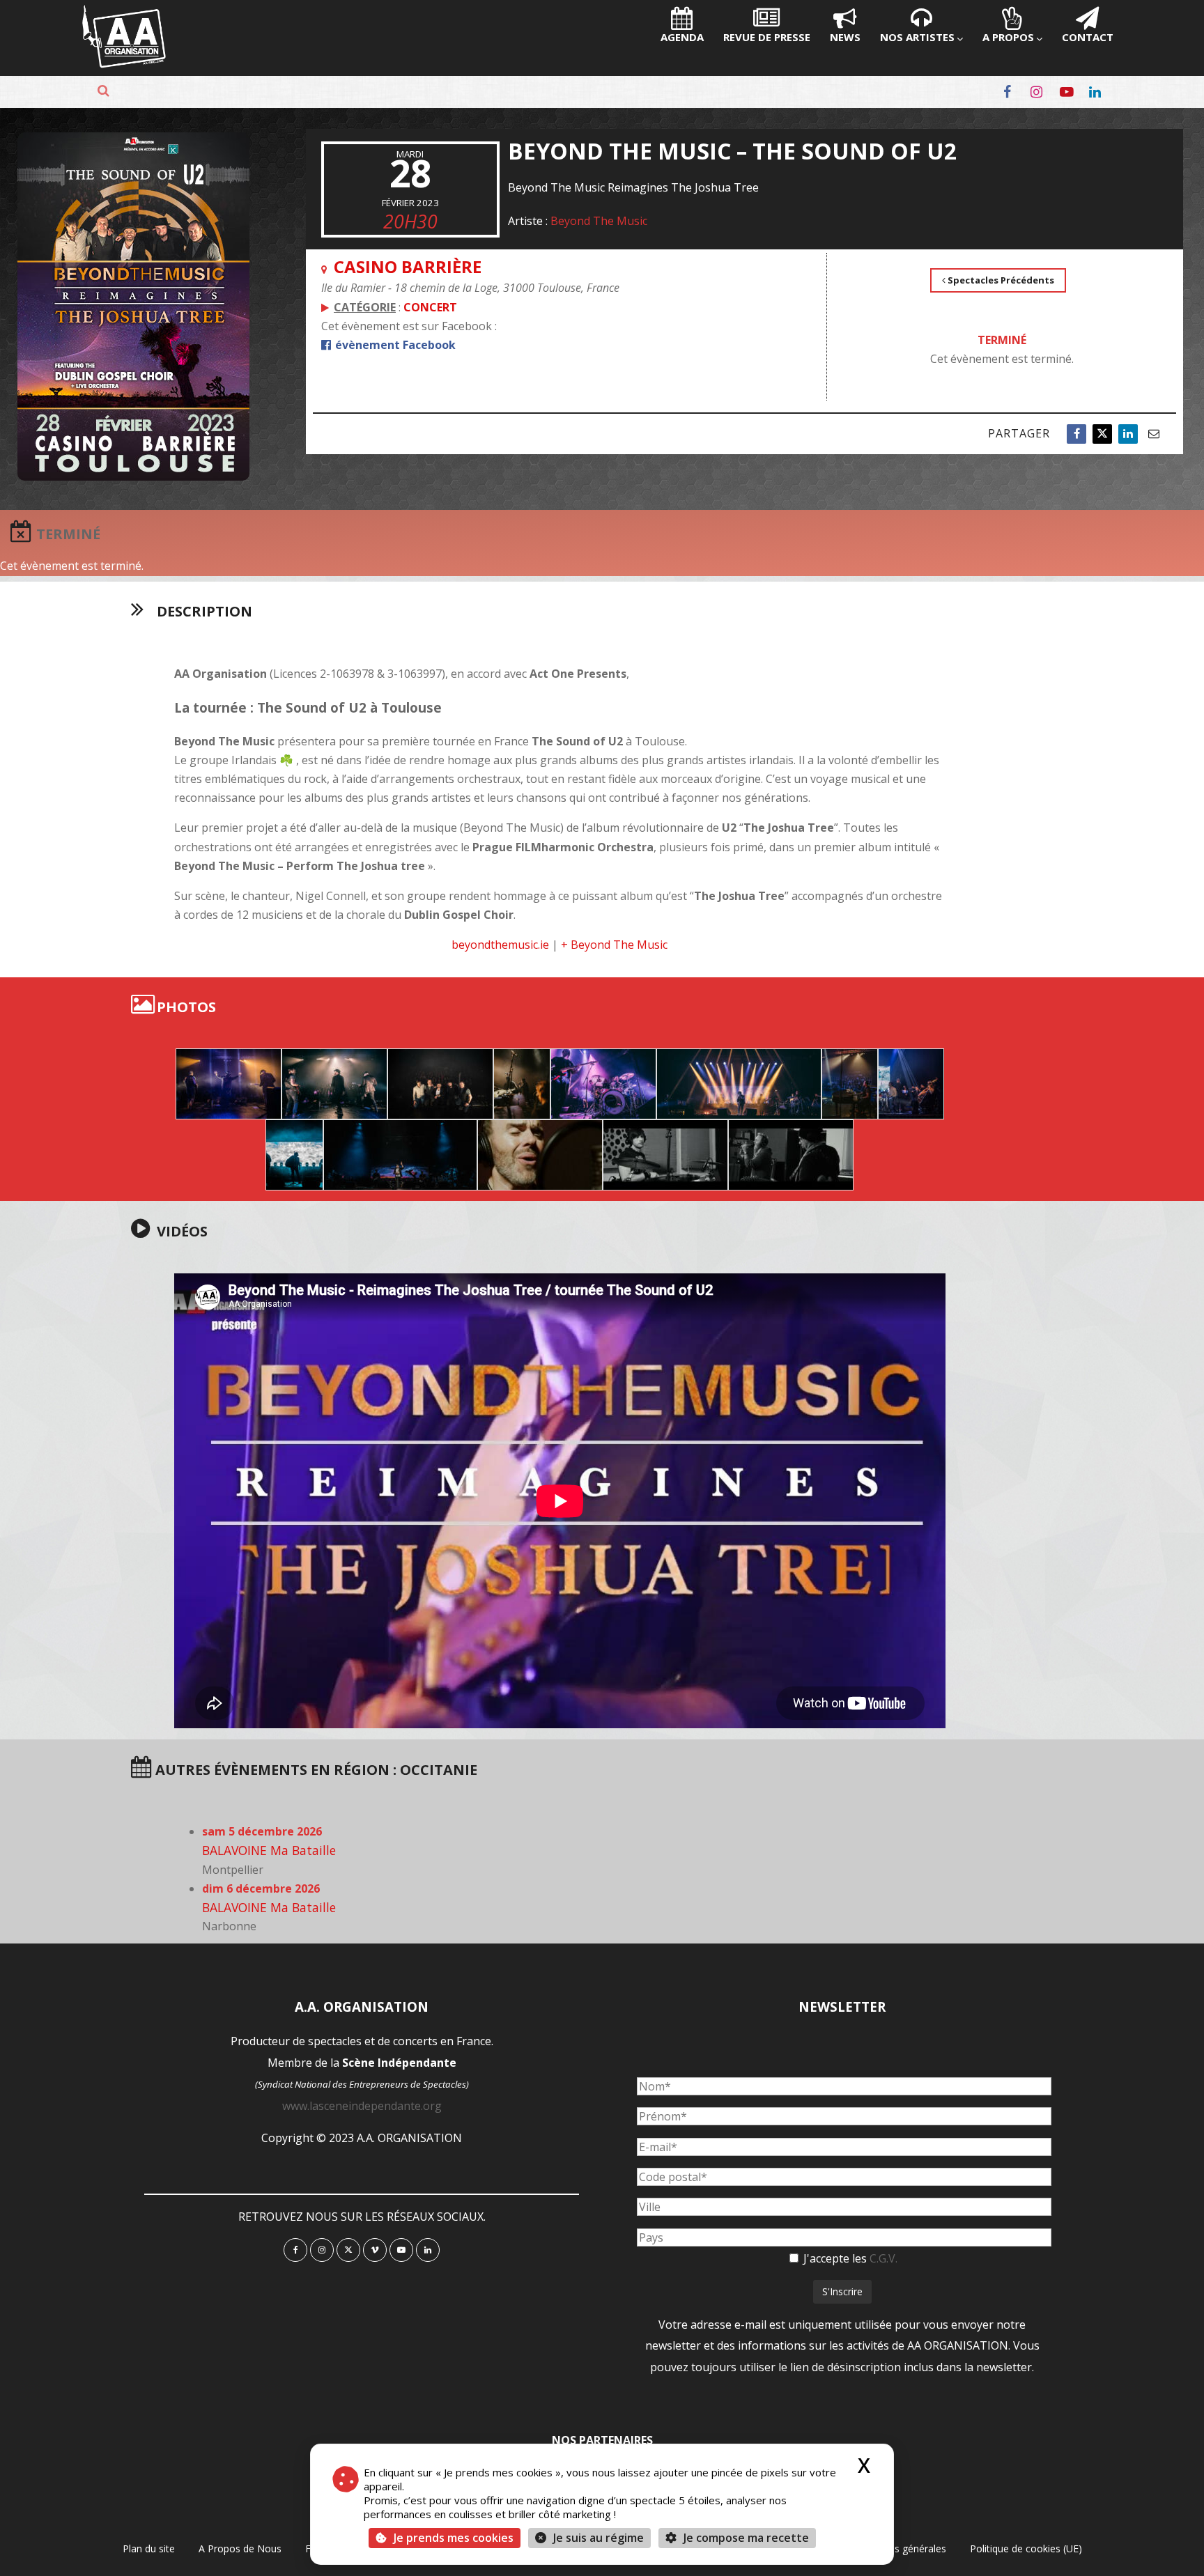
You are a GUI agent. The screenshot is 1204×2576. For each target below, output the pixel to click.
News (845, 37)
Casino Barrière (408, 266)
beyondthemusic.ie (500, 945)
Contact (1088, 37)
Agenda (682, 37)
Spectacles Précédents (1000, 280)
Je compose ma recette (745, 2538)
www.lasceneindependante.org (362, 2106)
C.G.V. (883, 2258)
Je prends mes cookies (454, 2538)
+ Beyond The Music (614, 945)
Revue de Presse (767, 37)
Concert (430, 307)
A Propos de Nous (240, 2548)
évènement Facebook (394, 345)
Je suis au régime (599, 2538)
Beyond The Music (599, 221)
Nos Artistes (917, 37)
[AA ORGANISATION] (124, 64)
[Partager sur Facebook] (1076, 434)
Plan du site (149, 2548)
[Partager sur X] (1102, 434)
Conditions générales (899, 2548)
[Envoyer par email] (1154, 434)
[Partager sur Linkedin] (1128, 434)
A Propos (1008, 37)
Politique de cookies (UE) (1026, 2548)
